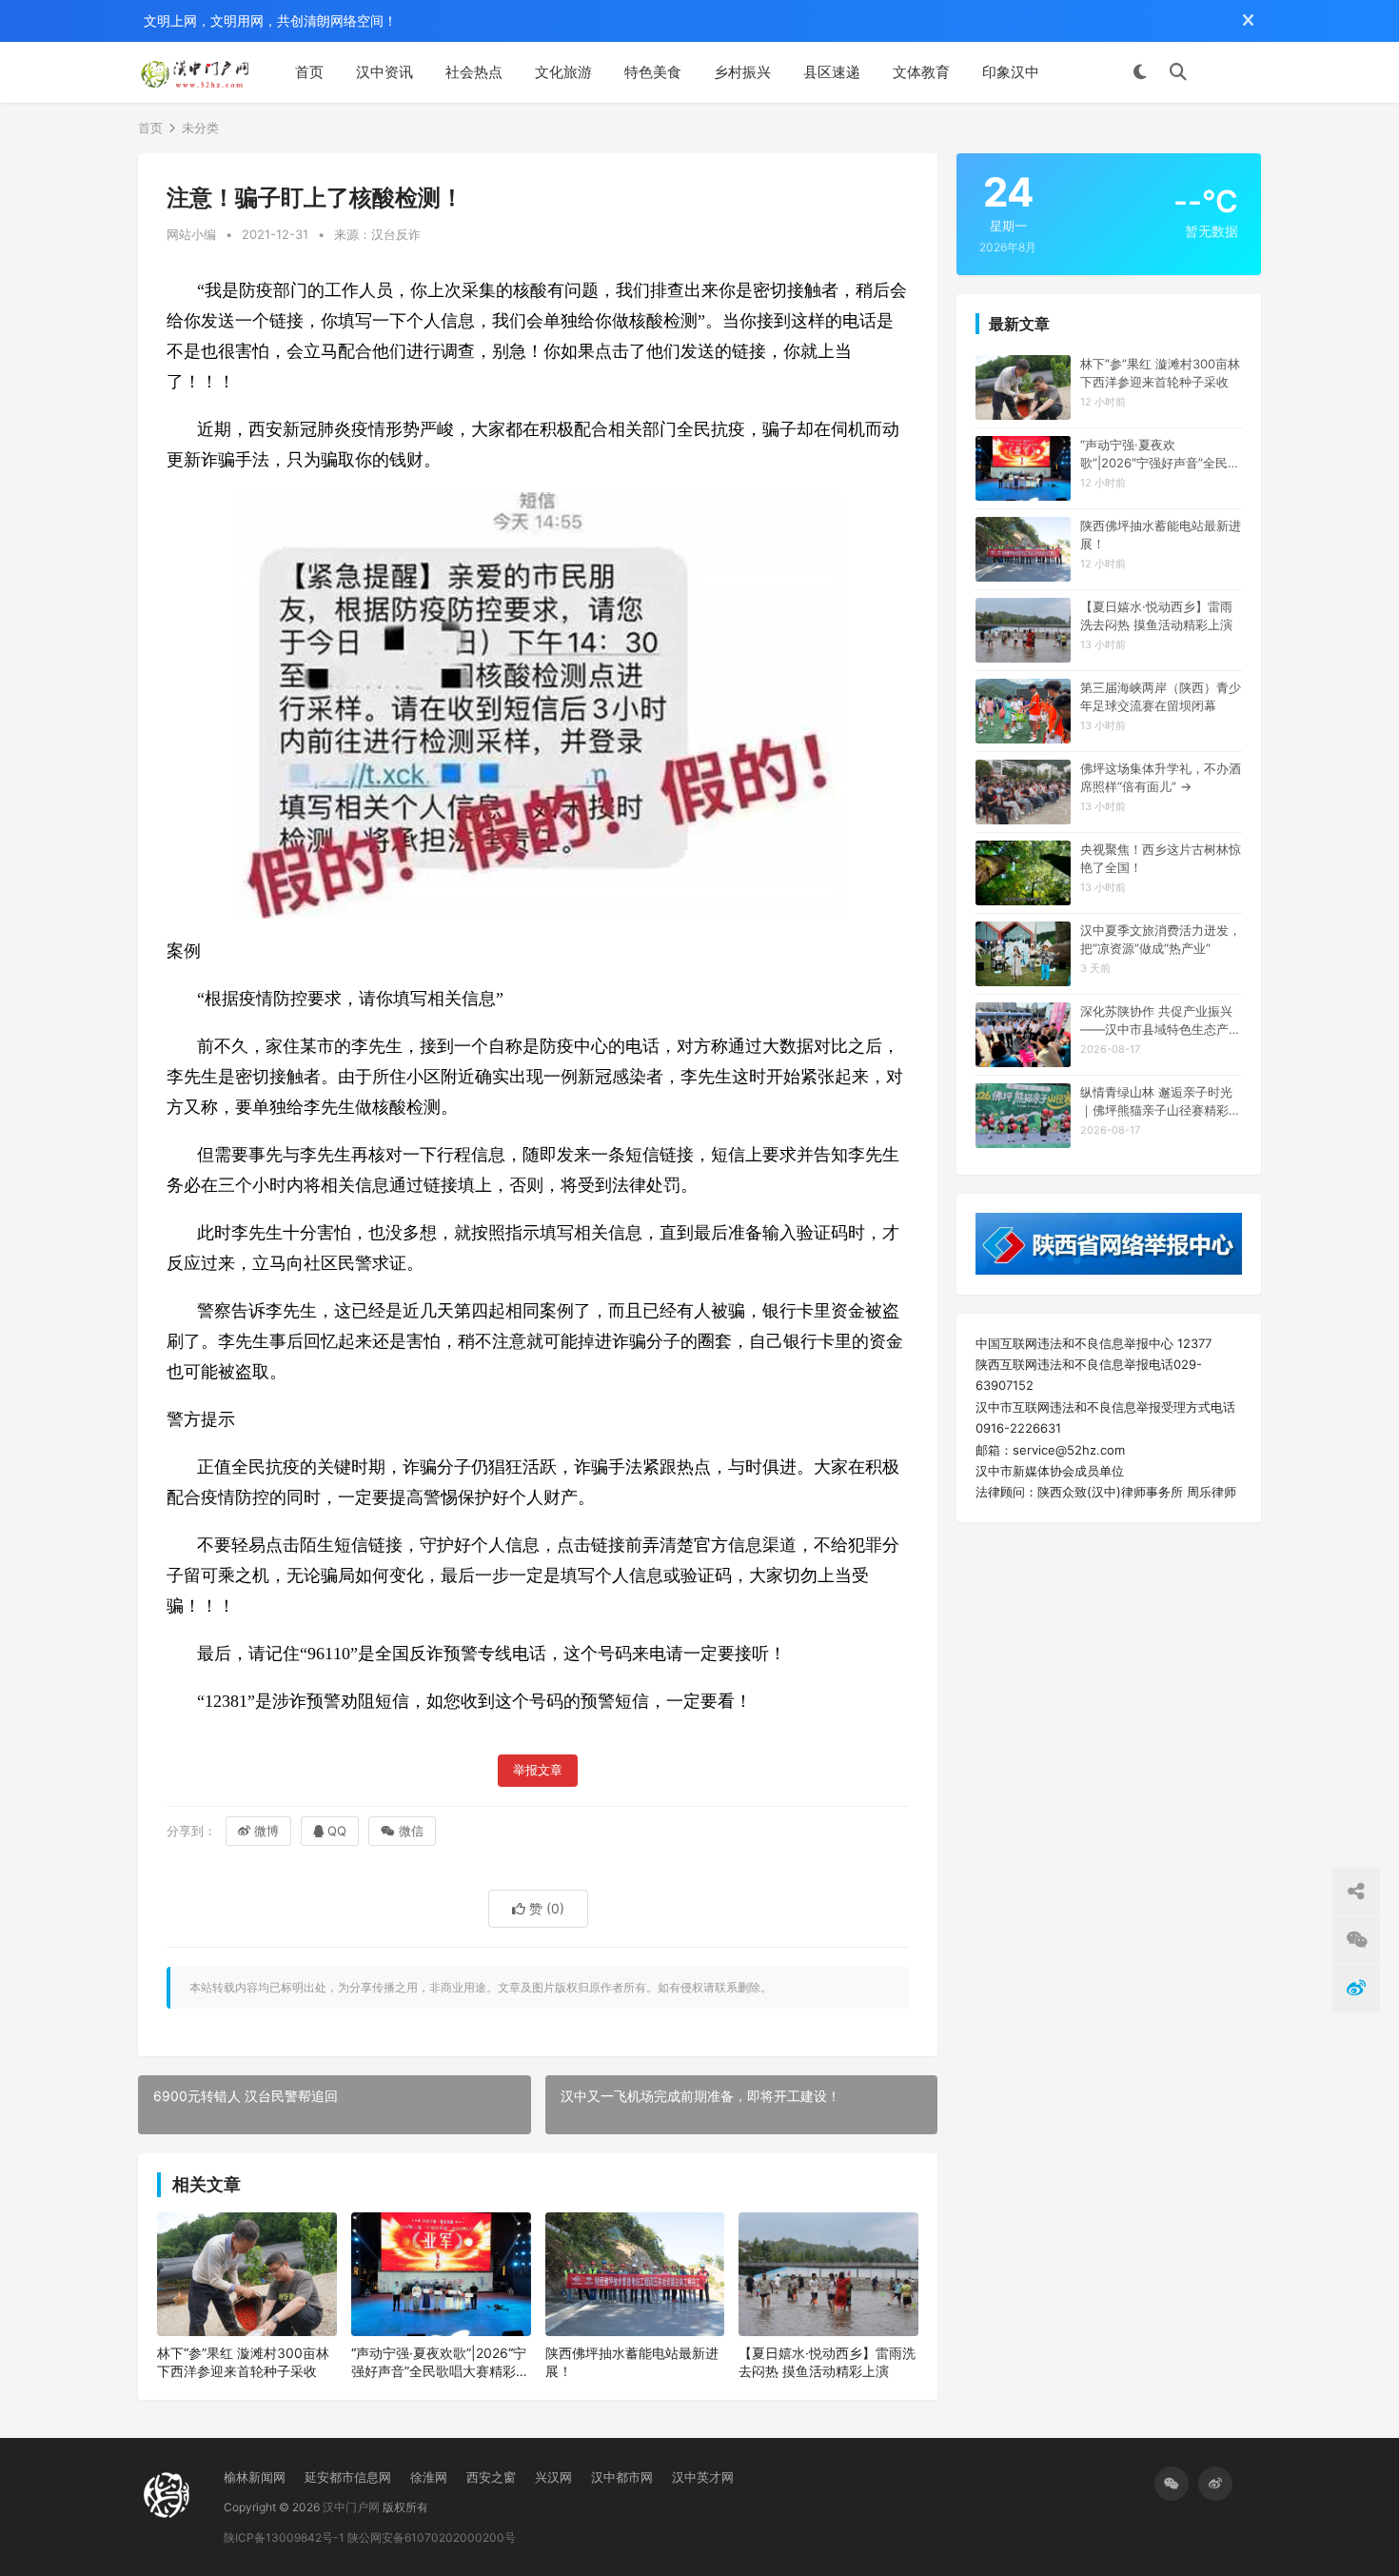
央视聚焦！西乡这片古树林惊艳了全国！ (1161, 858)
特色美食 (653, 72)
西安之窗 (491, 2477)
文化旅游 (563, 72)
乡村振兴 (742, 72)
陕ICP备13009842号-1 (284, 2537)
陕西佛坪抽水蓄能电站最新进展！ (632, 2362)
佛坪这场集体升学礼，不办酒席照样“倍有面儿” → (1161, 777)
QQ (337, 1831)
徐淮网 (429, 2477)
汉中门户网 (351, 2507)
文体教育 (921, 72)
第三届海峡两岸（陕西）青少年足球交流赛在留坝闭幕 (1161, 696)
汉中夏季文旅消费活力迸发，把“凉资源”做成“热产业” (1161, 939)
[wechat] (1172, 2484)
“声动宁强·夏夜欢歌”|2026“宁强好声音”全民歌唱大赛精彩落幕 (440, 2363)
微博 (266, 1831)
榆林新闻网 (255, 2477)
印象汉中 (1011, 72)
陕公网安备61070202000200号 (432, 2537)
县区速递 (832, 72)
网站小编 (191, 234)
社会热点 (474, 72)
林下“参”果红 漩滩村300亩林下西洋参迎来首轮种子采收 (243, 2362)
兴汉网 (553, 2477)
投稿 (1233, 72)
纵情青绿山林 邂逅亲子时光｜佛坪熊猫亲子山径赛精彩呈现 (1161, 1101)
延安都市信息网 (348, 2477)
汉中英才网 (703, 2477)
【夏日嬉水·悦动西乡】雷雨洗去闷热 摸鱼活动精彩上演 (827, 2362)
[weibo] (1215, 2484)
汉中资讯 (384, 72)
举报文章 (538, 1770)
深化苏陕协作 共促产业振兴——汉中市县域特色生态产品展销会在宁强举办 (1161, 1020)
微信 (411, 1831)
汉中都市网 (622, 2477)
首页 (309, 72)
